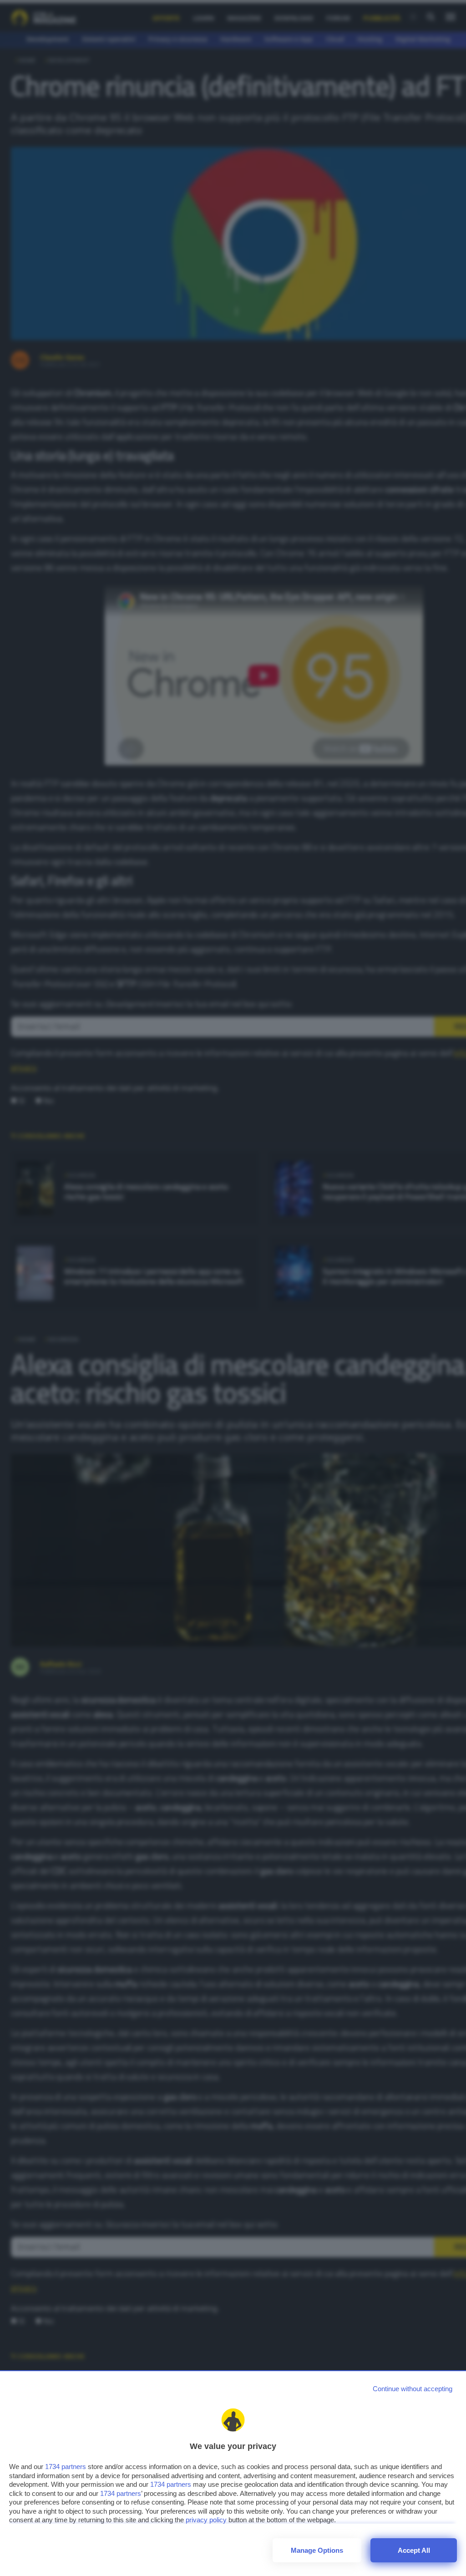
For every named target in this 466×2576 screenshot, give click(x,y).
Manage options (317, 2550)
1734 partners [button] (66, 2467)
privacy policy (206, 2520)
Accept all (414, 2550)
